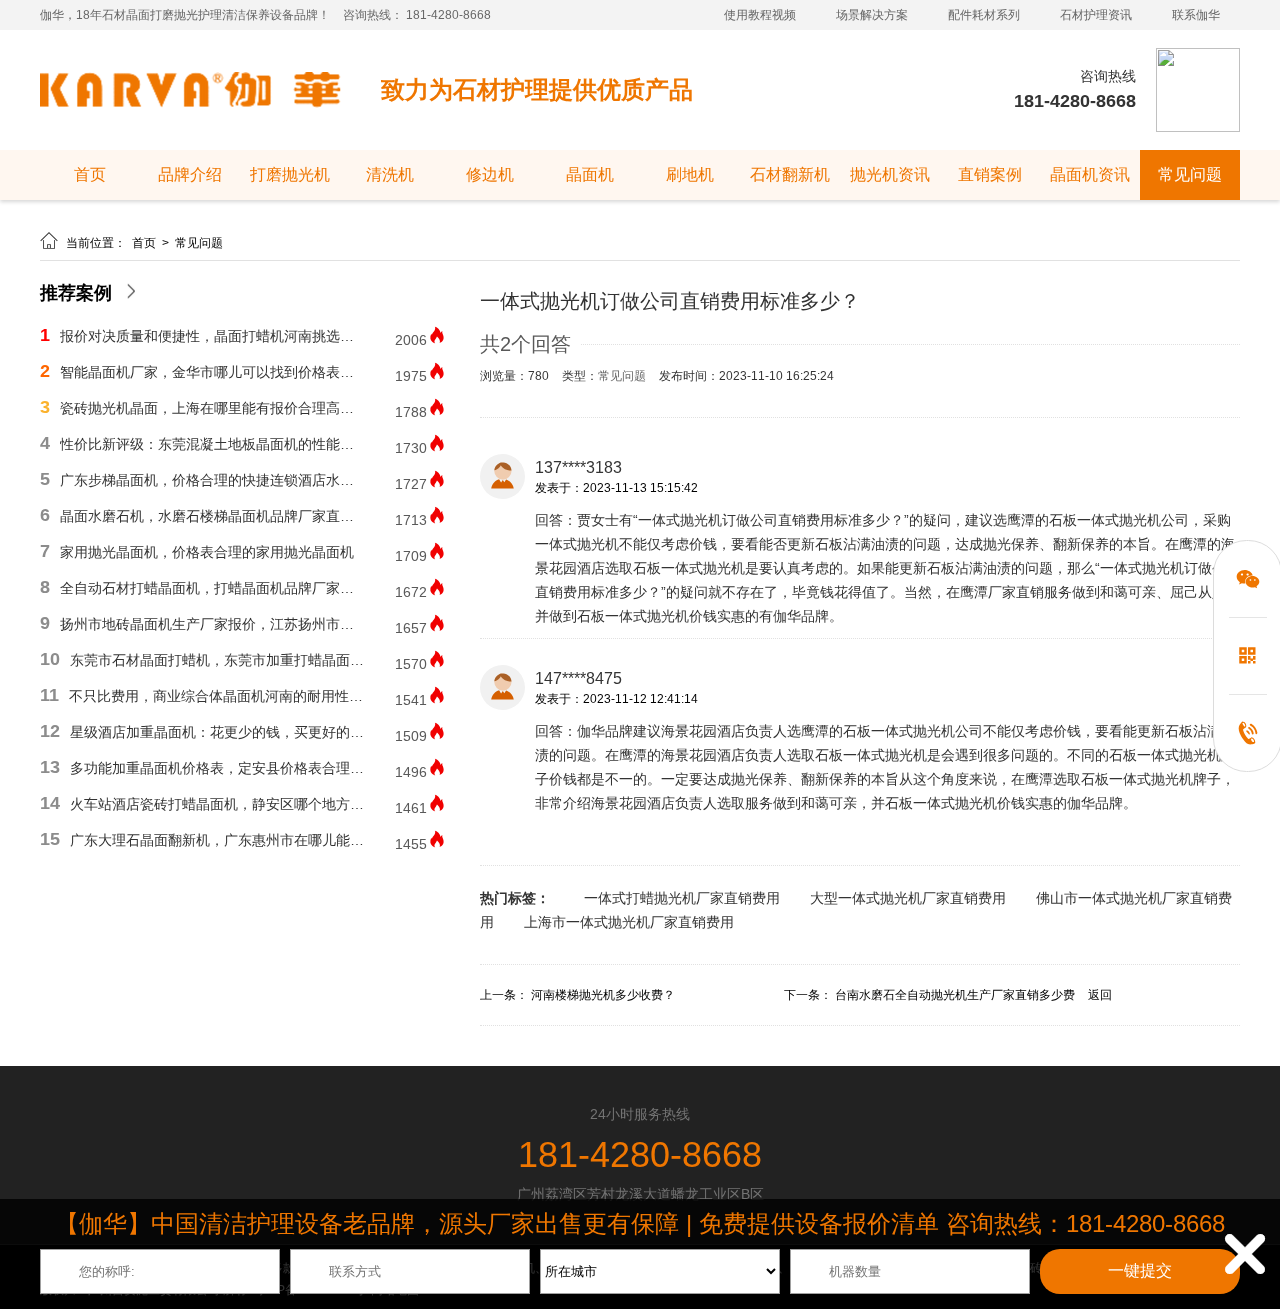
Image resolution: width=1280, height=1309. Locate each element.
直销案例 (990, 174)
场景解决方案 (872, 15)
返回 (1100, 995)
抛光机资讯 (890, 174)
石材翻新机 (790, 174)
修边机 (490, 174)
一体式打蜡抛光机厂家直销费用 (682, 898)
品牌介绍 (190, 174)
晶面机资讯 (1090, 174)
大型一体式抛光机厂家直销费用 (908, 898)
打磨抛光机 (290, 174)
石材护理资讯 (1096, 15)
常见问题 (1190, 174)
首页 (90, 174)
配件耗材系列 (984, 15)
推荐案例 (76, 293)
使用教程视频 (760, 15)
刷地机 (690, 174)
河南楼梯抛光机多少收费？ (603, 995)
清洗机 (390, 174)
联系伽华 (1196, 15)
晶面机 (590, 174)
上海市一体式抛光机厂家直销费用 (629, 922)
